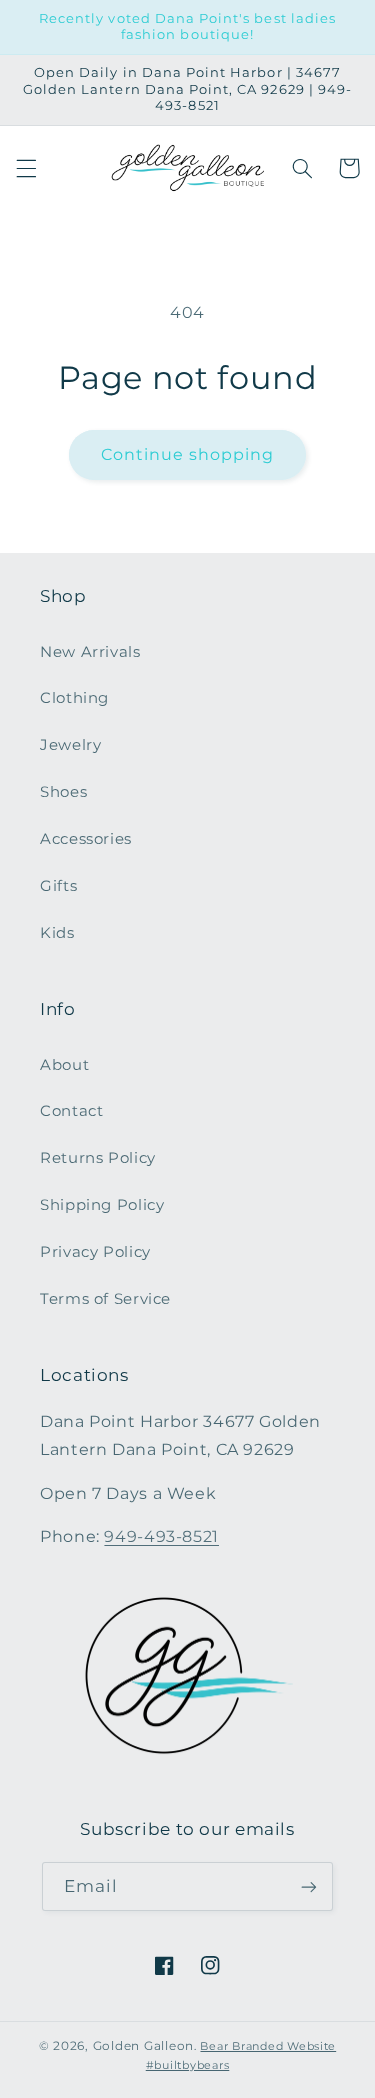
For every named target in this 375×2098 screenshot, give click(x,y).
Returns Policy (98, 1158)
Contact (71, 1111)
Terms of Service (105, 1299)
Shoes (63, 792)
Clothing (74, 698)
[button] (26, 168)
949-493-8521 (161, 1536)
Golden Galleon (143, 2046)
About (64, 1065)
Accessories (86, 839)
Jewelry (70, 745)
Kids (57, 933)
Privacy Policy (95, 1252)
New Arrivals (90, 652)
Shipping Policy (102, 1205)
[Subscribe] (309, 1886)
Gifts (58, 886)
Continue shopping (188, 454)
